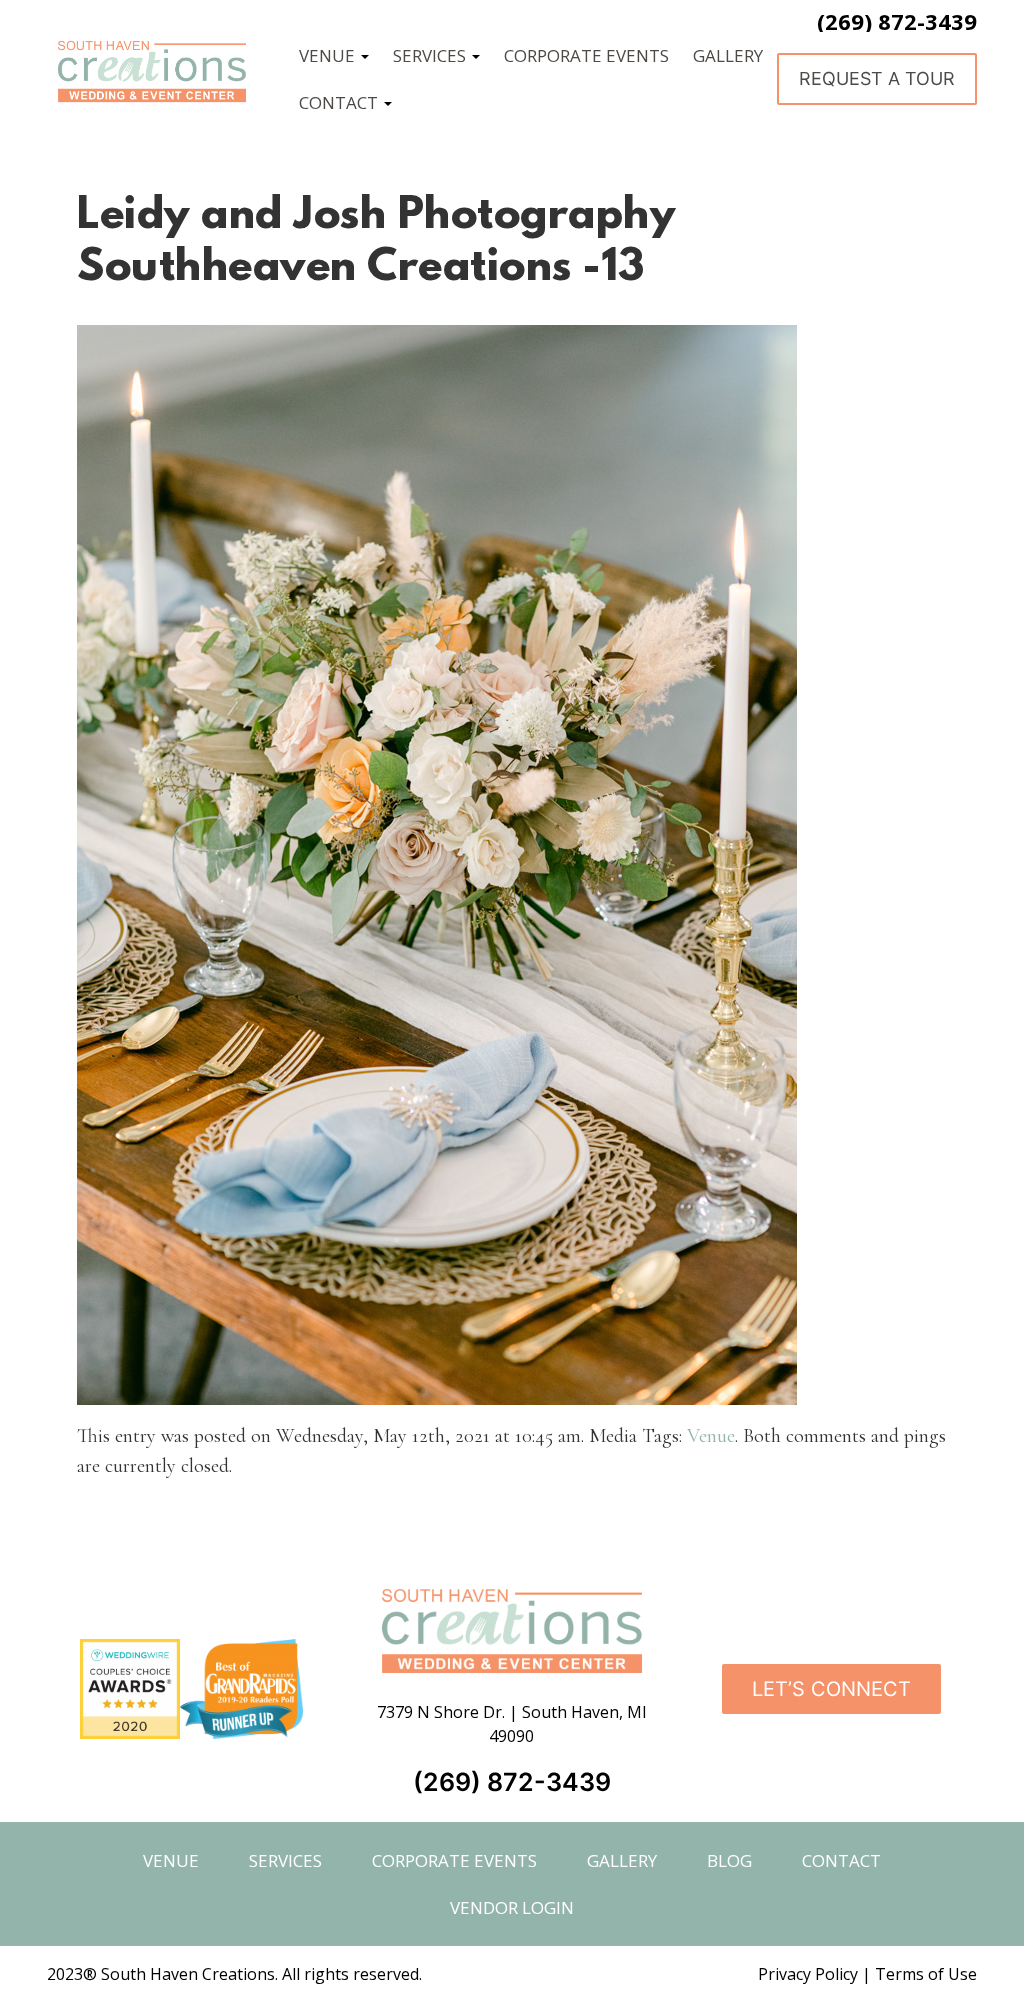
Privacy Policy (808, 1974)
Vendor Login (512, 1907)
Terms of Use (926, 1974)
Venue (711, 1436)
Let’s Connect (831, 1689)
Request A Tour (877, 78)
